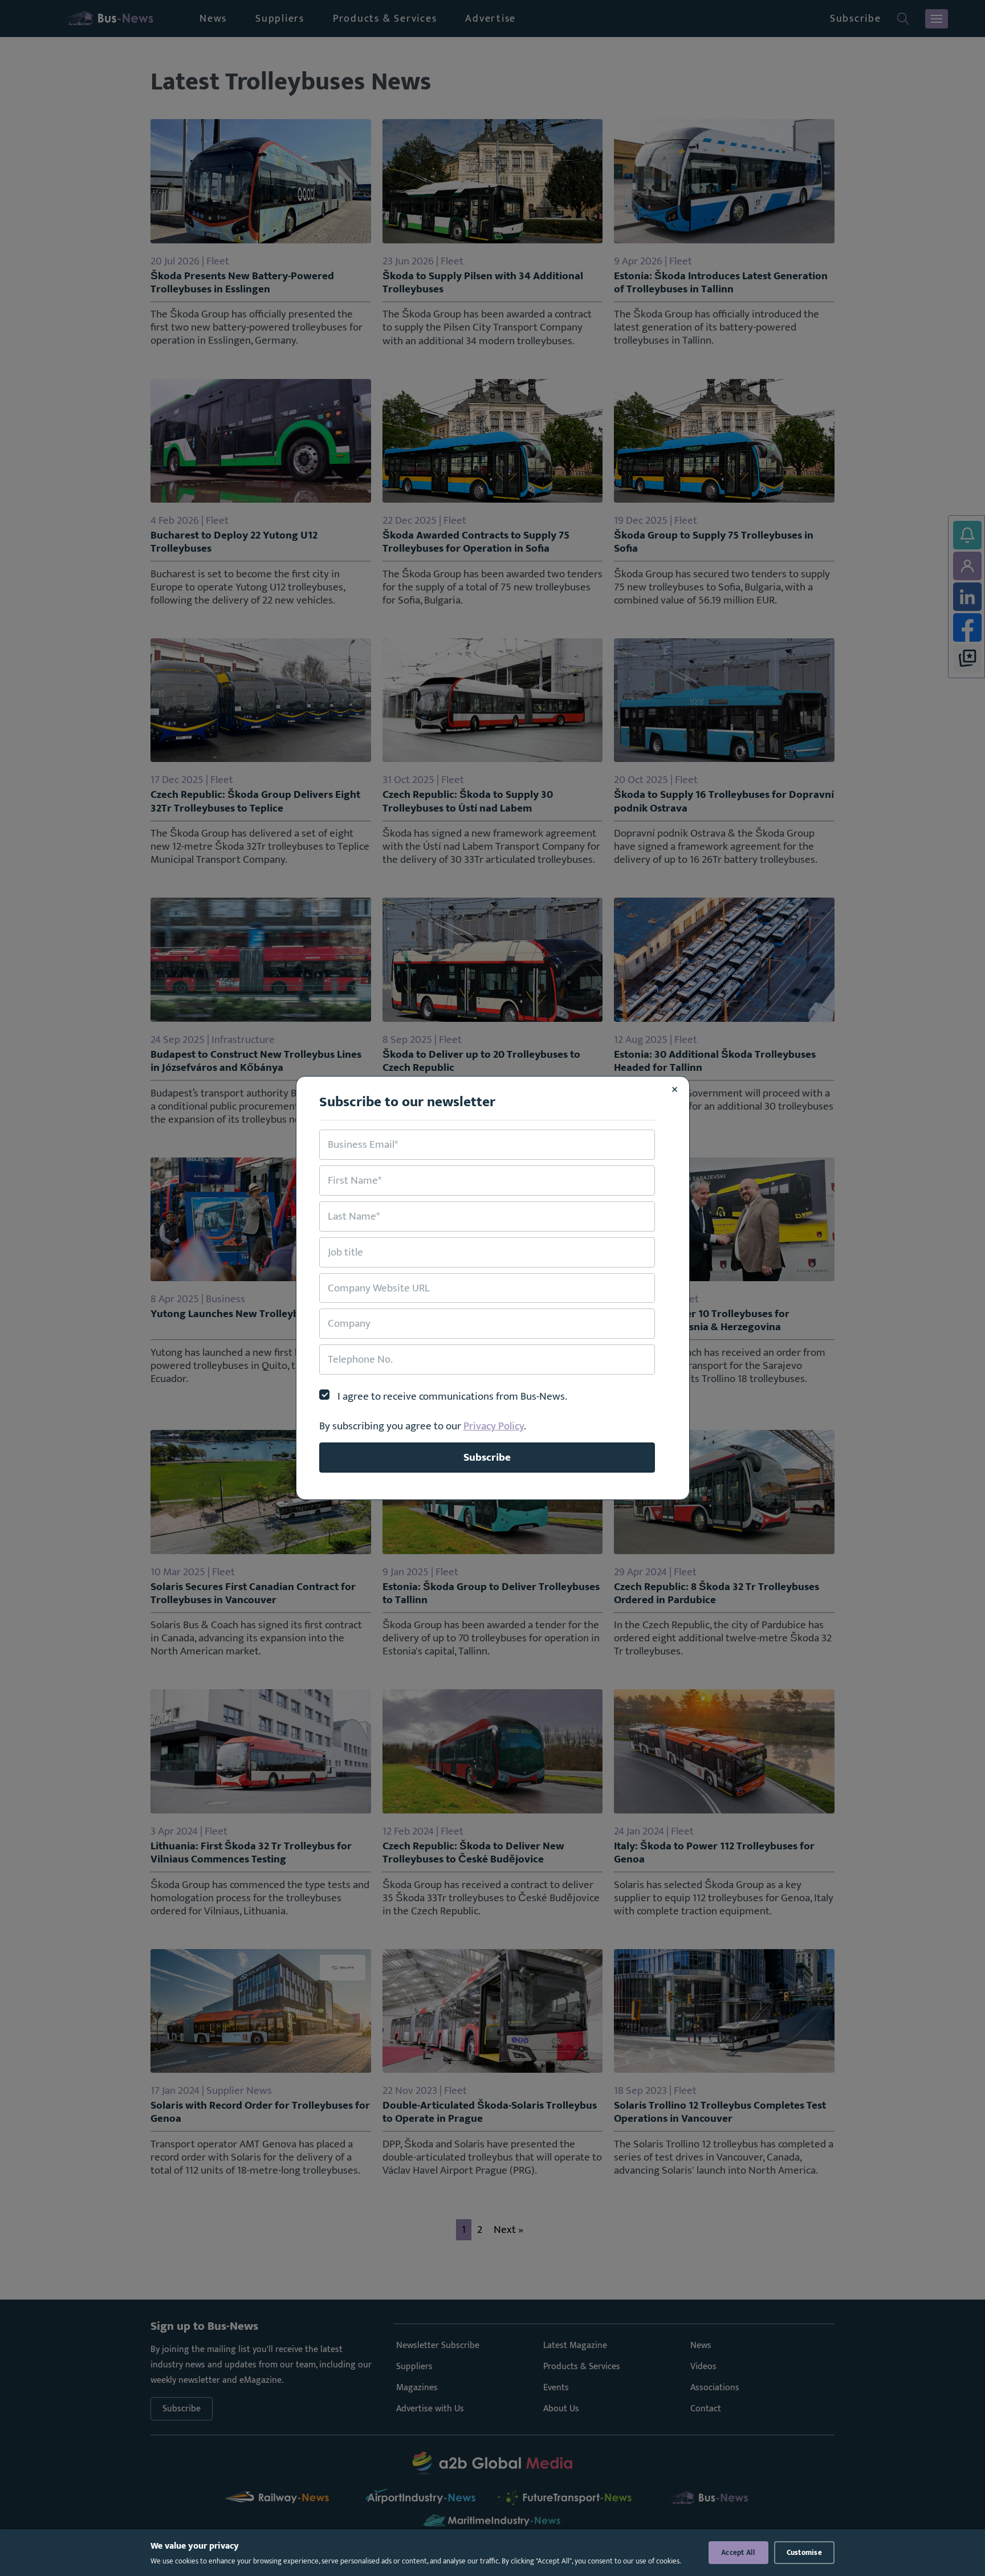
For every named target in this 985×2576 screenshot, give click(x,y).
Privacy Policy (494, 1426)
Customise (804, 2553)
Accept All (738, 2553)
